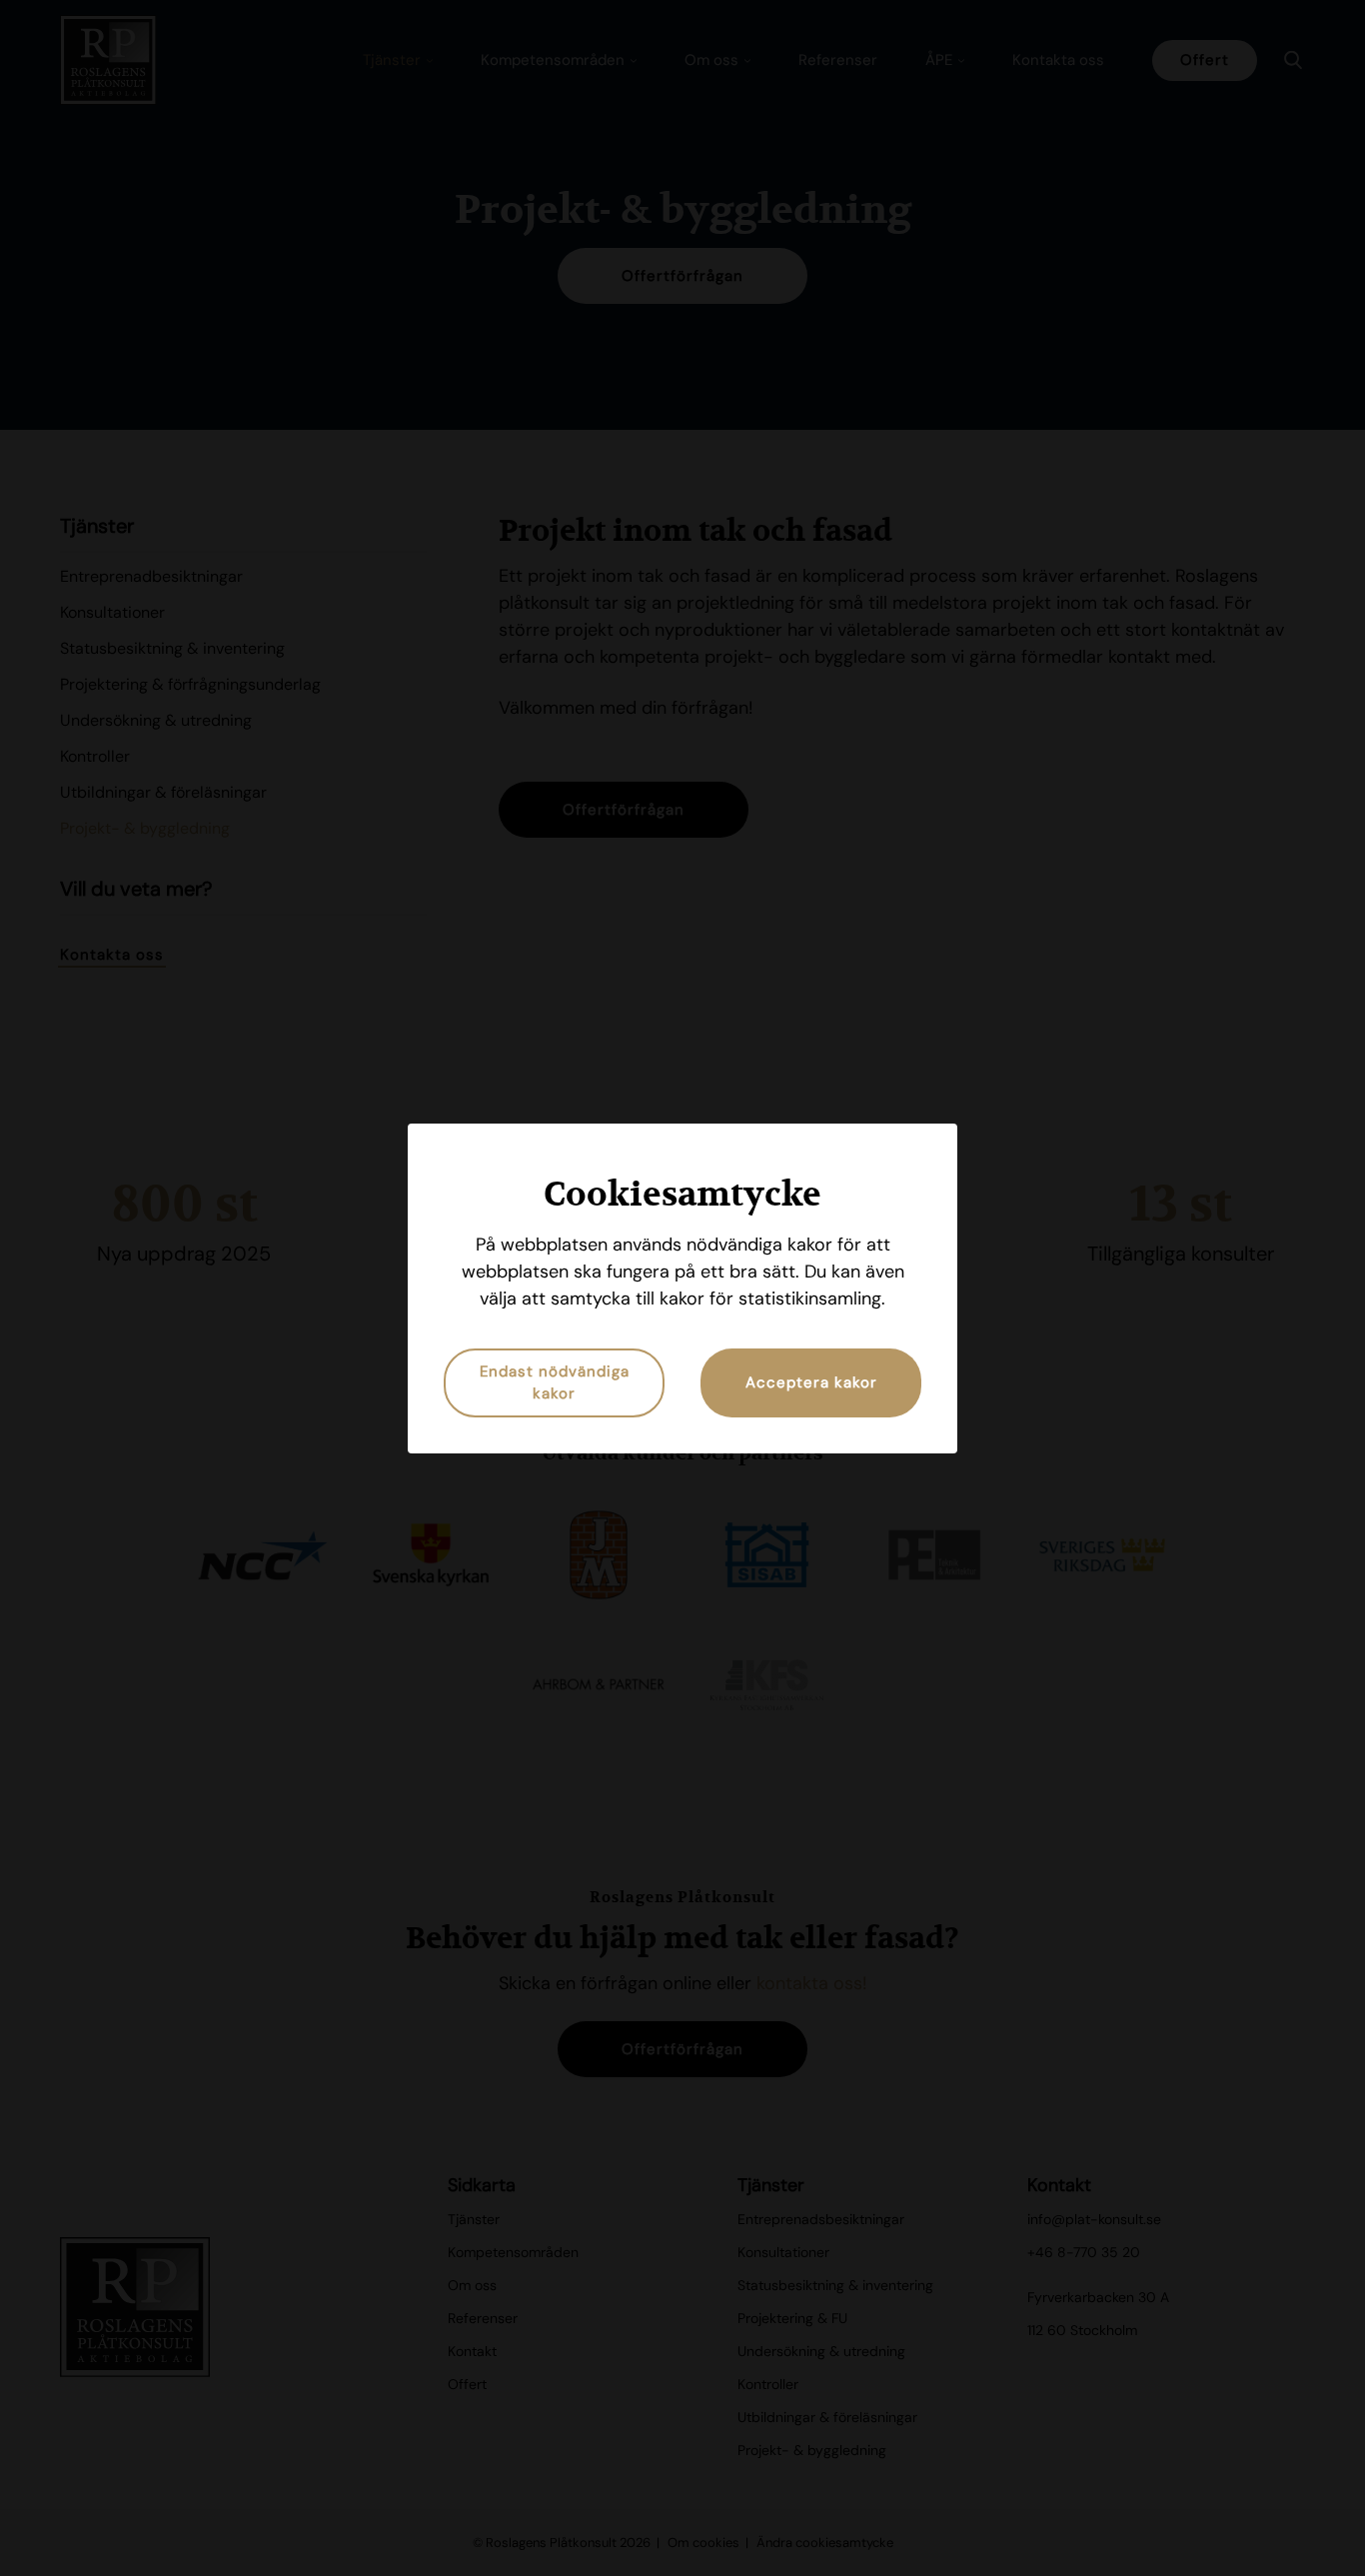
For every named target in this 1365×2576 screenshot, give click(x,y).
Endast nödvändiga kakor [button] (555, 1383)
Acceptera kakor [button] (811, 1382)
